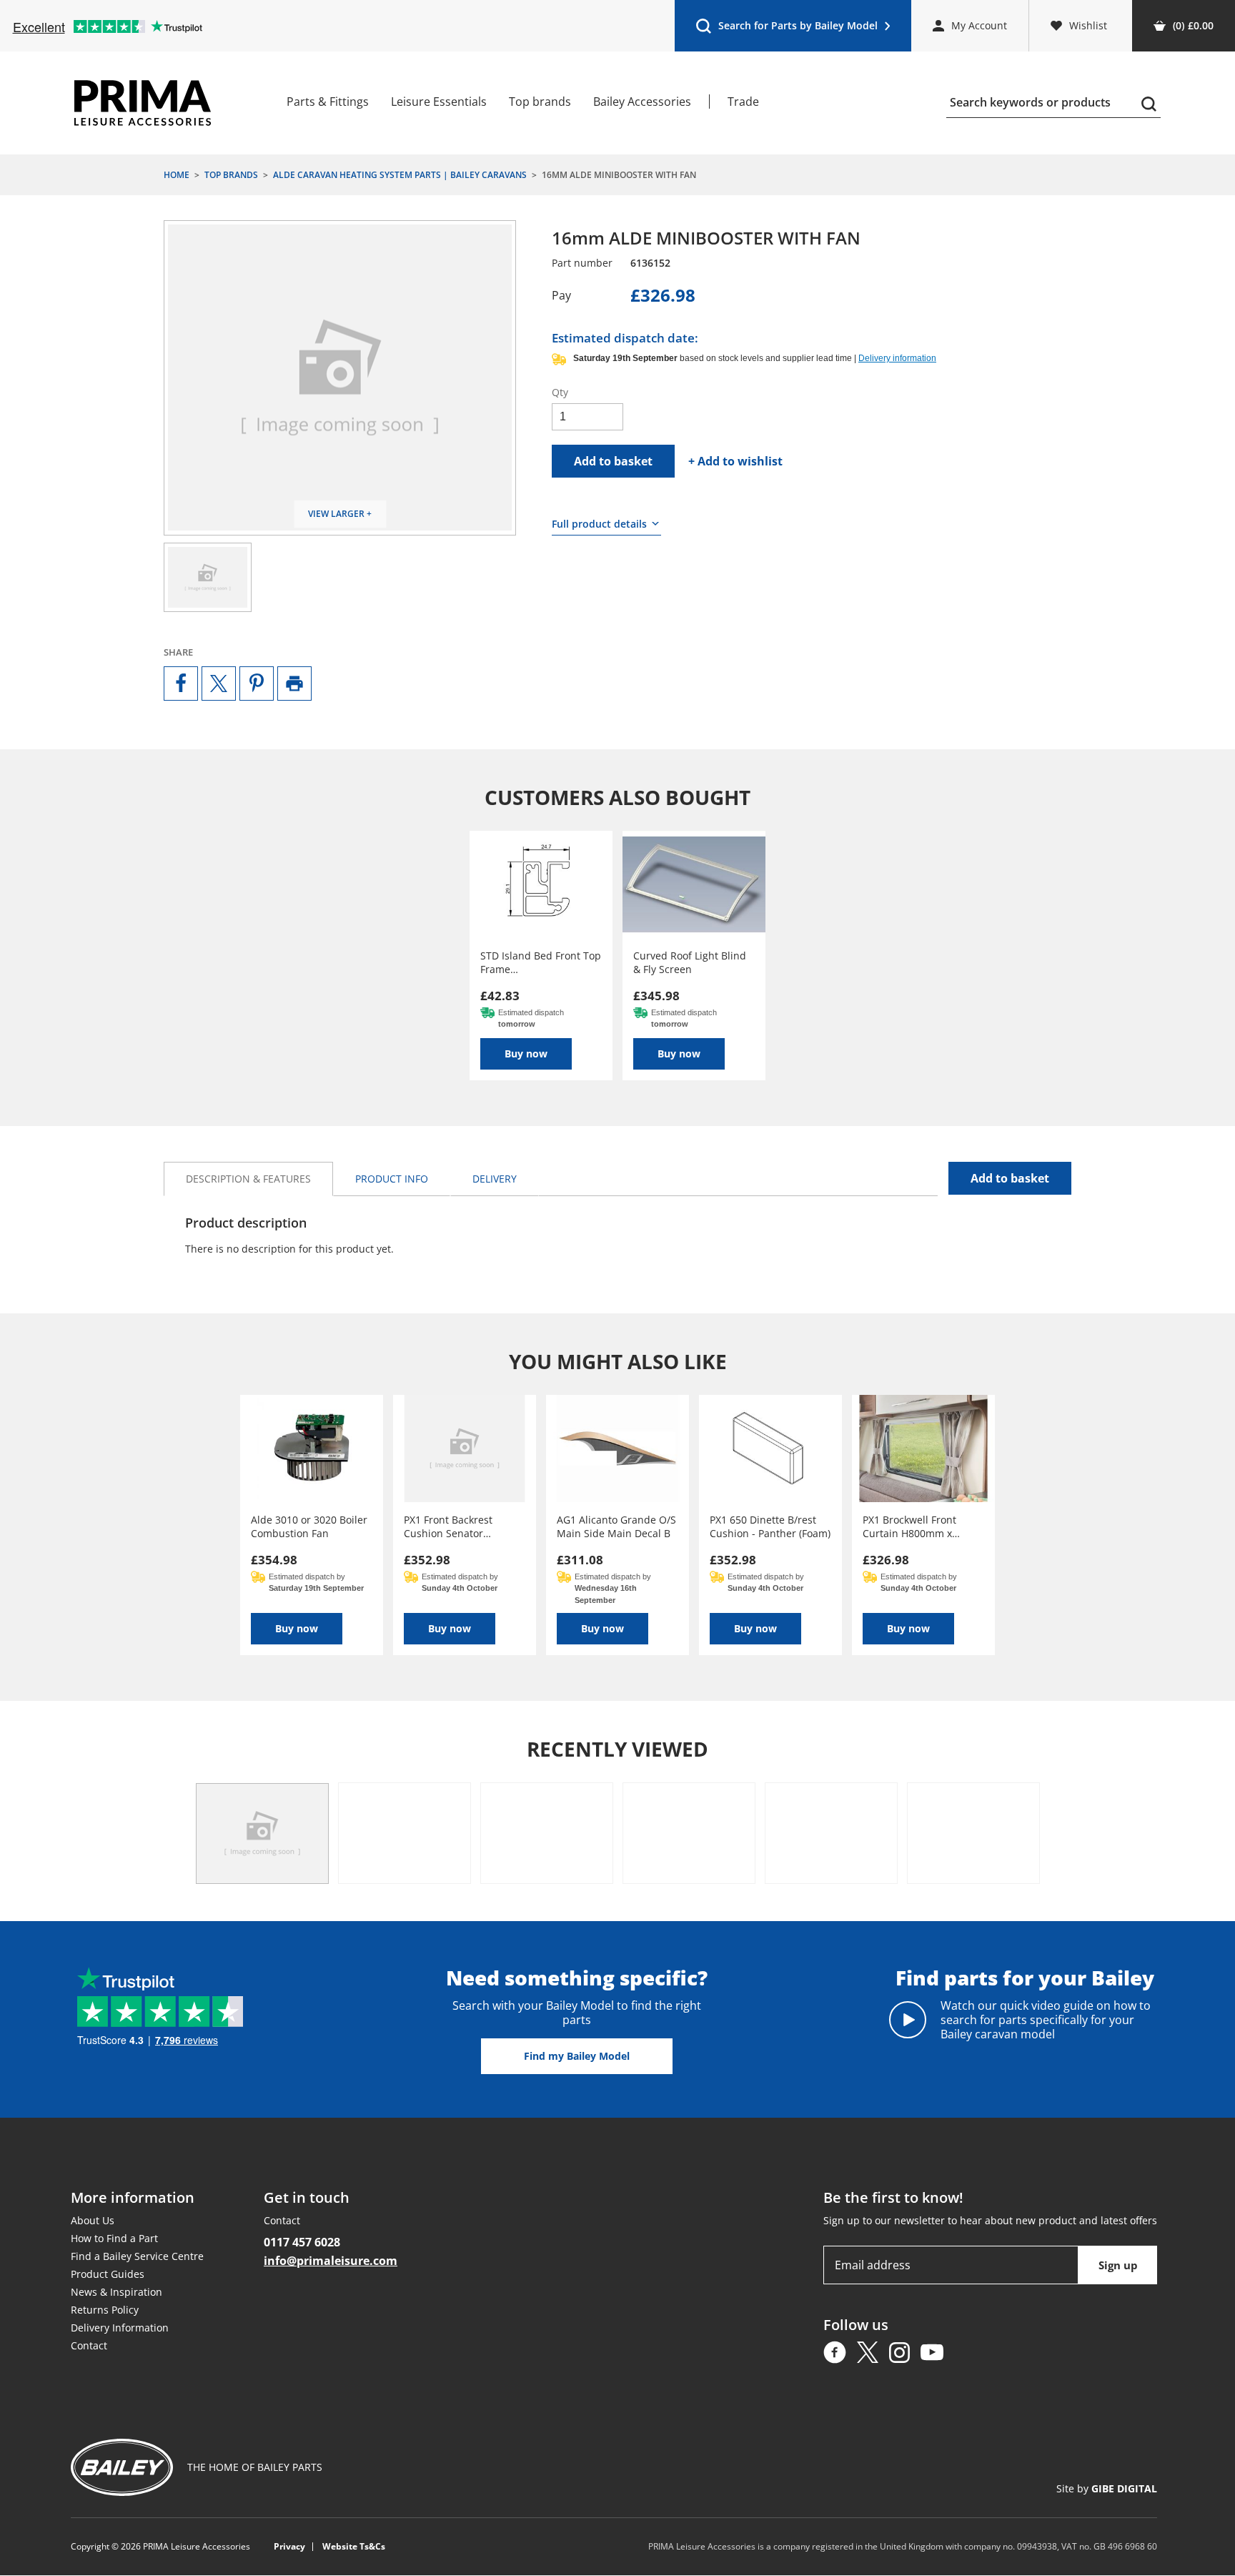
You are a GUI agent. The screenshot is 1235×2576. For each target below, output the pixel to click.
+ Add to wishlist (735, 461)
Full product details (599, 524)
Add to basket (613, 461)
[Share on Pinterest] (257, 684)
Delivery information (897, 358)
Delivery (495, 1179)
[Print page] (294, 684)
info (392, 1179)
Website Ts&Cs (354, 2547)
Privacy (289, 2547)
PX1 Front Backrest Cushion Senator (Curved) (448, 1526)
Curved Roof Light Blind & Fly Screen (690, 962)
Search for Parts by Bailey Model (787, 29)
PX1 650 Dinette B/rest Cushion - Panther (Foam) (770, 1526)
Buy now (526, 1053)
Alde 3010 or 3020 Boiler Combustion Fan (309, 1526)
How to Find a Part (114, 2238)
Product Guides (108, 2274)
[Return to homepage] (143, 103)
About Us (93, 2220)
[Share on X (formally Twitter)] (219, 684)
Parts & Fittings (328, 102)
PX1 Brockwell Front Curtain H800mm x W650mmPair (909, 1526)
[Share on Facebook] (181, 684)
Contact (89, 2345)
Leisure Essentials (439, 102)
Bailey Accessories (642, 102)
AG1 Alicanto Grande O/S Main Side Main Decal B (616, 1526)
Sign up (1118, 2265)
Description (248, 1179)
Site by (1107, 2489)
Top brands (540, 102)
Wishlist (1088, 25)
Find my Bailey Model (577, 2056)
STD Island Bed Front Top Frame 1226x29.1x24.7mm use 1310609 (541, 962)
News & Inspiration (116, 2292)
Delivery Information (120, 2328)
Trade (743, 102)
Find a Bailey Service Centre (137, 2256)
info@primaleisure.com (331, 2261)
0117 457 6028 (302, 2242)
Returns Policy (105, 2310)
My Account (979, 25)
